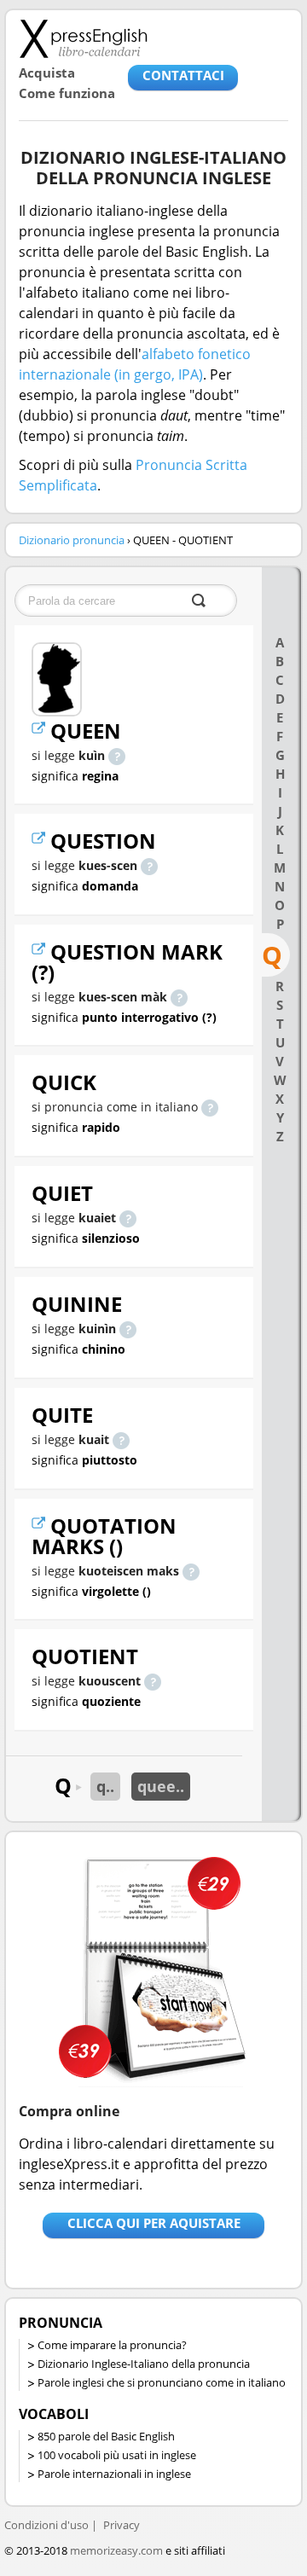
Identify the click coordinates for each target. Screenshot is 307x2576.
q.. (105, 1786)
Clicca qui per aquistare (154, 2223)
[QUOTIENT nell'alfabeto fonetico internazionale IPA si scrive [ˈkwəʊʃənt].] (153, 1681)
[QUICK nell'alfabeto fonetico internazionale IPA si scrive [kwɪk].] (210, 1107)
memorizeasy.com (116, 2550)
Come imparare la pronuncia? (112, 2345)
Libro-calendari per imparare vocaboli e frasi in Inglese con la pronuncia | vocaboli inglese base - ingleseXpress (83, 38)
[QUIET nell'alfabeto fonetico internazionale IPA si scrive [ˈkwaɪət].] (128, 1218)
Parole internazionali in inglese (114, 2474)
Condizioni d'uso (46, 2525)
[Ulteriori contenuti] (41, 731)
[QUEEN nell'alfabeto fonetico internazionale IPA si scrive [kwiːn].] (117, 755)
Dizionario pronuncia (72, 540)
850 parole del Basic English (106, 2436)
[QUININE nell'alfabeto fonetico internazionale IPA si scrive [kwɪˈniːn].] (128, 1329)
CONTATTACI (183, 75)
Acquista (47, 73)
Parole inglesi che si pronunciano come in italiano (162, 2382)
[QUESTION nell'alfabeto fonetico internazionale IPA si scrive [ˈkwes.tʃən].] (149, 865)
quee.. (161, 1786)
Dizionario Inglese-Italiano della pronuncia (144, 2364)
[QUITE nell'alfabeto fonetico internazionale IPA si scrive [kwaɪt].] (121, 1439)
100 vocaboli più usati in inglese (117, 2455)
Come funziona (67, 93)
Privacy (122, 2525)
